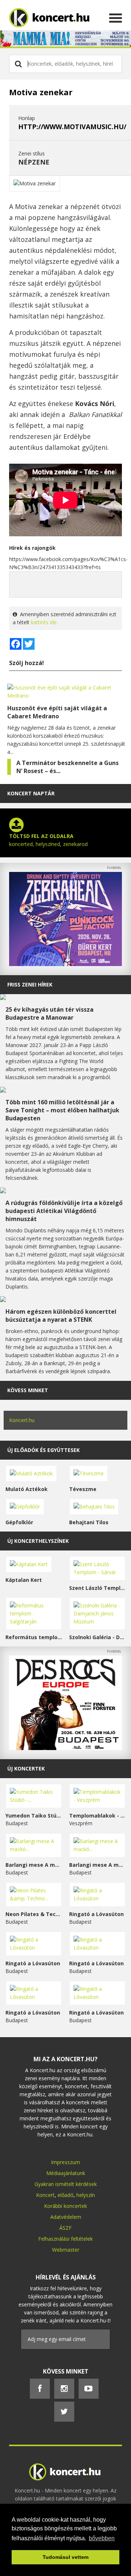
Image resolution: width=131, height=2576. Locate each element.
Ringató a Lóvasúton (96, 1914)
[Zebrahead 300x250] (65, 964)
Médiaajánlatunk (66, 2173)
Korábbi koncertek (65, 2206)
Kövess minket (28, 1390)
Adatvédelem (66, 2217)
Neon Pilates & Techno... (34, 1914)
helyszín (86, 2195)
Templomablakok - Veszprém (97, 1816)
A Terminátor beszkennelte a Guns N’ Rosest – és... (68, 767)
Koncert (45, 2195)
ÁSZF (65, 2228)
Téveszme (83, 1489)
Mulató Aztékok (27, 1489)
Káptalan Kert (24, 1580)
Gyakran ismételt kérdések (66, 2184)
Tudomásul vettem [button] (65, 2557)
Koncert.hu (22, 1420)
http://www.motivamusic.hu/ (72, 127)
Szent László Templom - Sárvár (97, 1588)
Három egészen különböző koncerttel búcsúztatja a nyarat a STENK (61, 1316)
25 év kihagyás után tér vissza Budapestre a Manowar (49, 1013)
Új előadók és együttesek (43, 1450)
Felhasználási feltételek (65, 2239)
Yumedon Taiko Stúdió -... (34, 1816)
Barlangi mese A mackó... (34, 1865)
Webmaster (66, 2250)
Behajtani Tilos (89, 1522)
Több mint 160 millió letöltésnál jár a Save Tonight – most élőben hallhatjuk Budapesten (62, 1110)
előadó (65, 2195)
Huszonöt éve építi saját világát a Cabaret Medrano (57, 712)
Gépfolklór (19, 1522)
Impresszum (65, 2162)
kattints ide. (44, 622)
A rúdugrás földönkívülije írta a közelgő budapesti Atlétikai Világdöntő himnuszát (64, 1211)
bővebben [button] (102, 2538)
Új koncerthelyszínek (38, 1541)
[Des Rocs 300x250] (65, 1748)
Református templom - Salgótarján (34, 1637)
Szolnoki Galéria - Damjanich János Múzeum (97, 1637)
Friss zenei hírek (30, 984)
